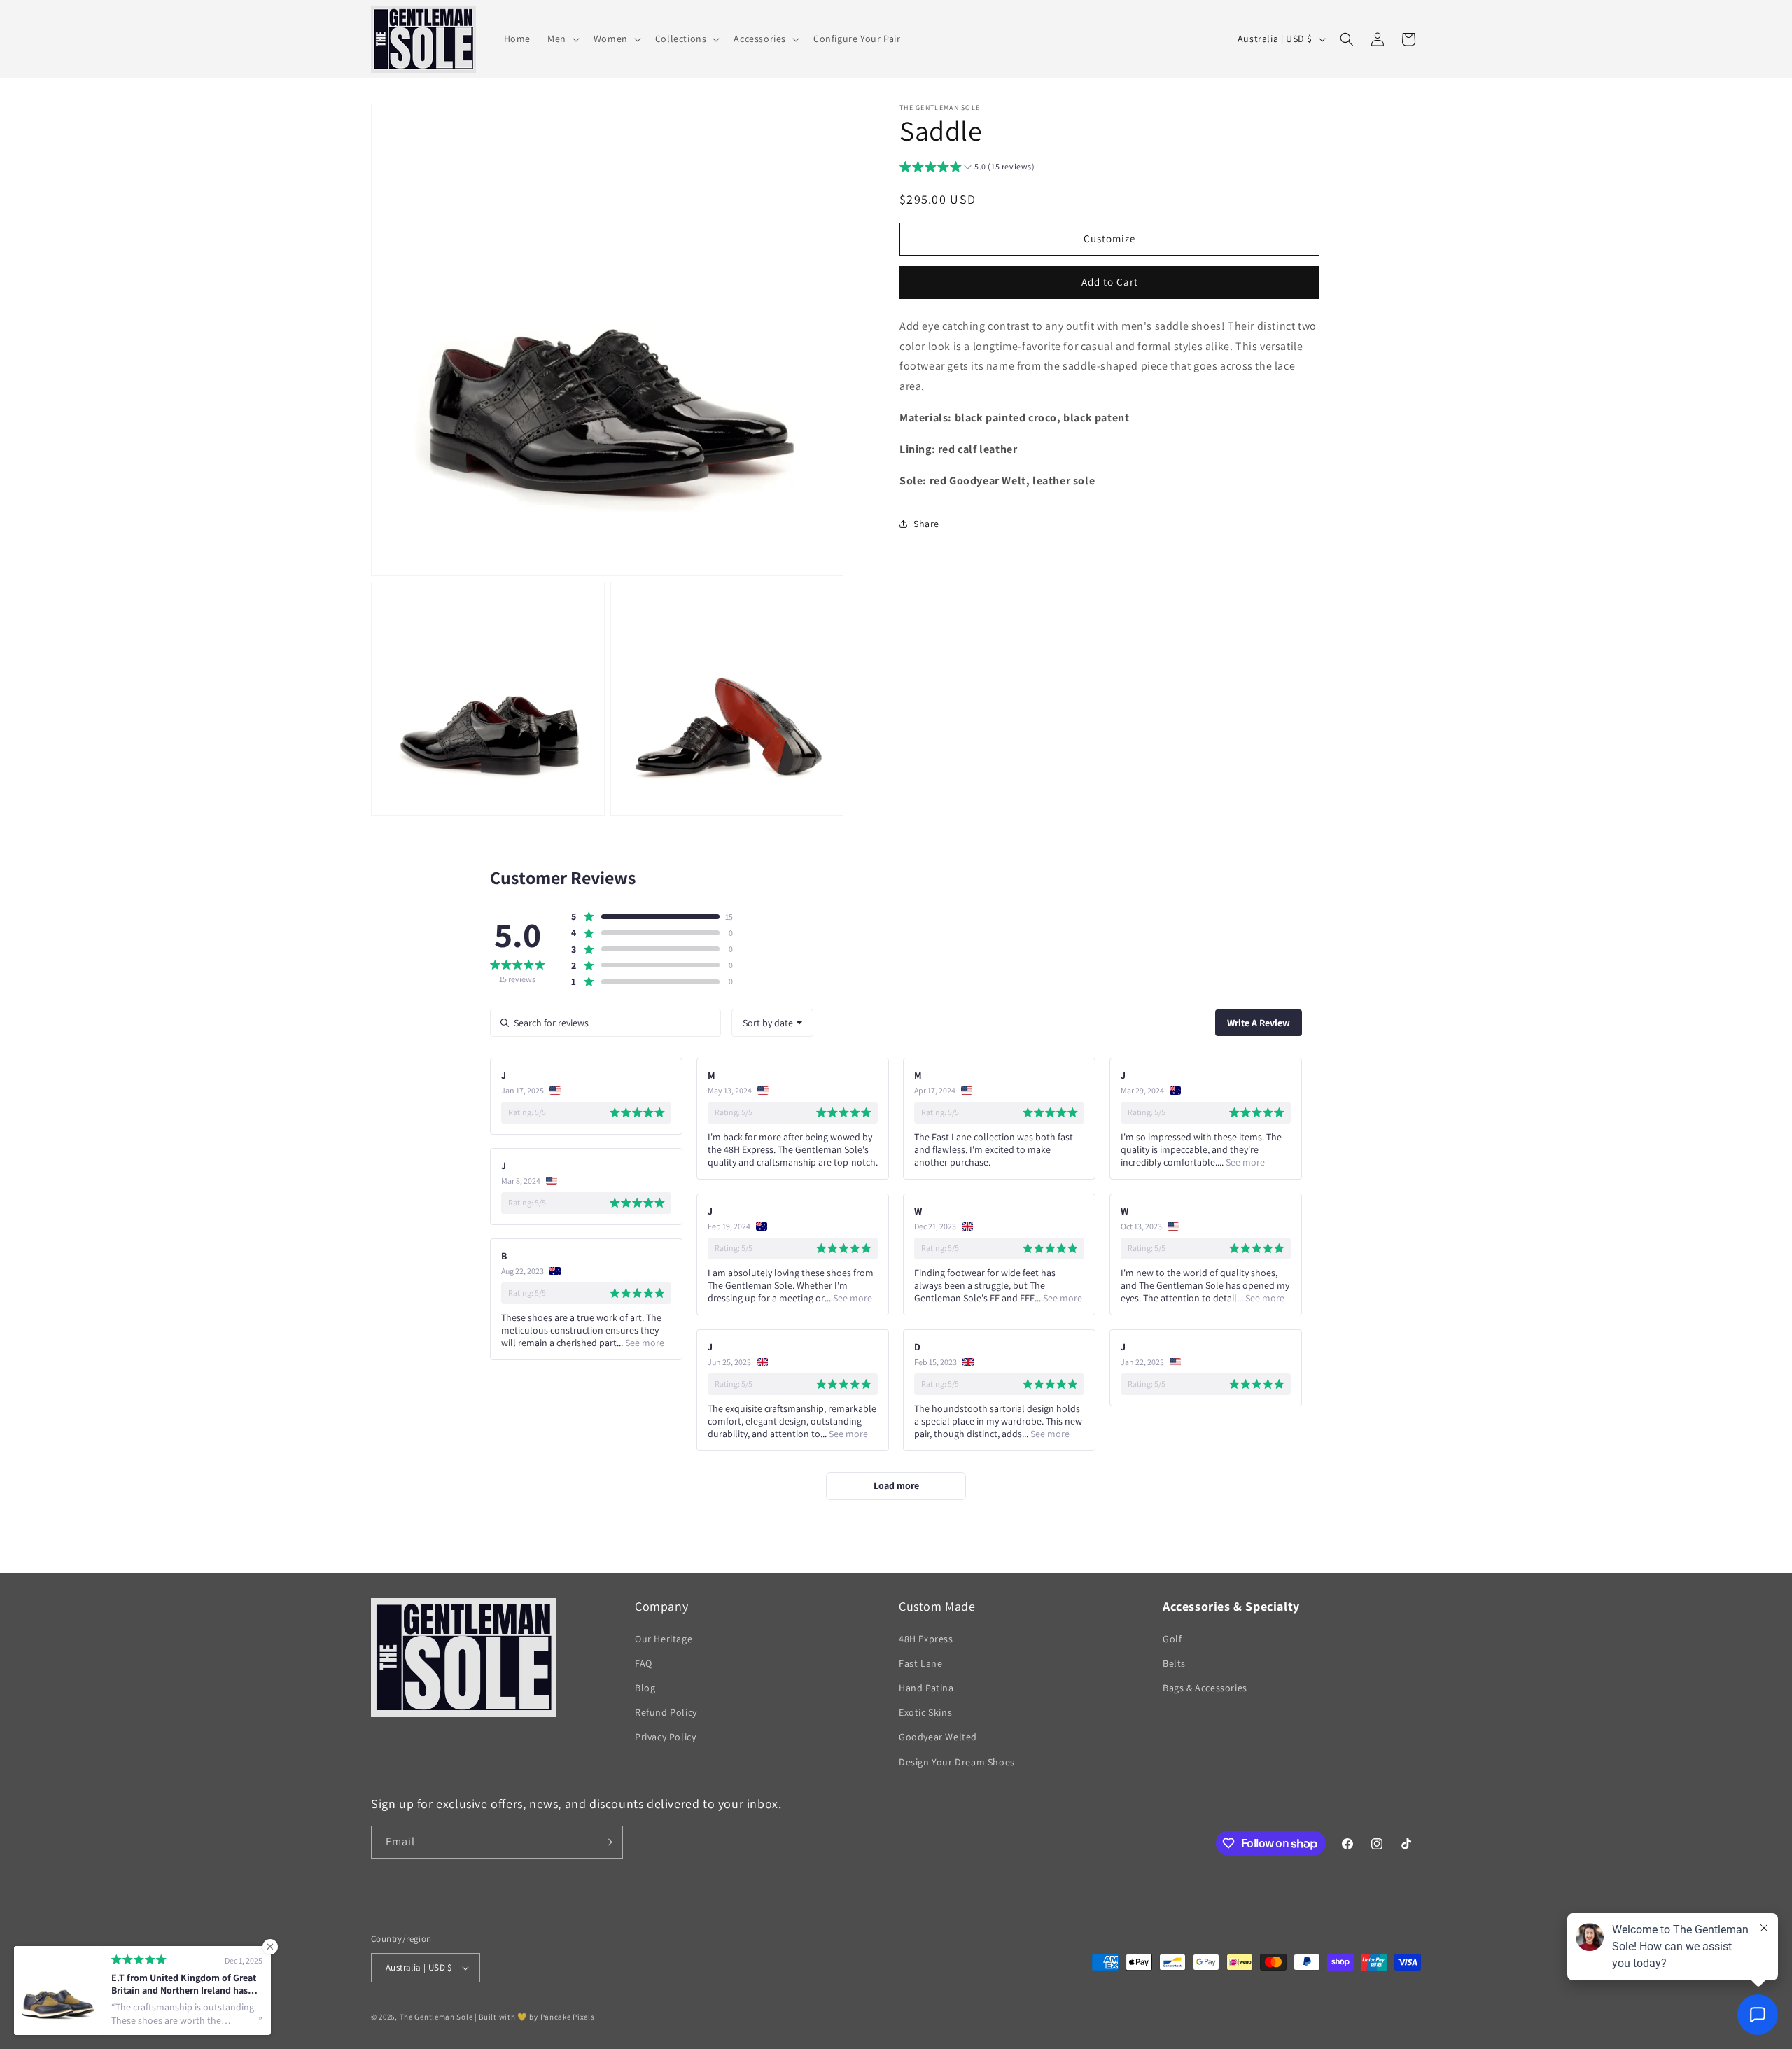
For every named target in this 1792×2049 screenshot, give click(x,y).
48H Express (926, 1639)
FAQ (644, 1663)
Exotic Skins (925, 1712)
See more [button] (1244, 1162)
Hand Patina (926, 1688)
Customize (1109, 238)
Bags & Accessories (1205, 1688)
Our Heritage (664, 1639)
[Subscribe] (607, 1842)
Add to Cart (1110, 282)
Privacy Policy (665, 1737)
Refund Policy (666, 1712)
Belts (1174, 1663)
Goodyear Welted (938, 1737)
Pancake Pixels (568, 2017)
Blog (645, 1688)
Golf (1172, 1639)
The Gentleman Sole (436, 2017)
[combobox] (772, 1023)
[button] (562, 39)
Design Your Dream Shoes (957, 1762)
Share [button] (926, 524)
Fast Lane (920, 1663)
